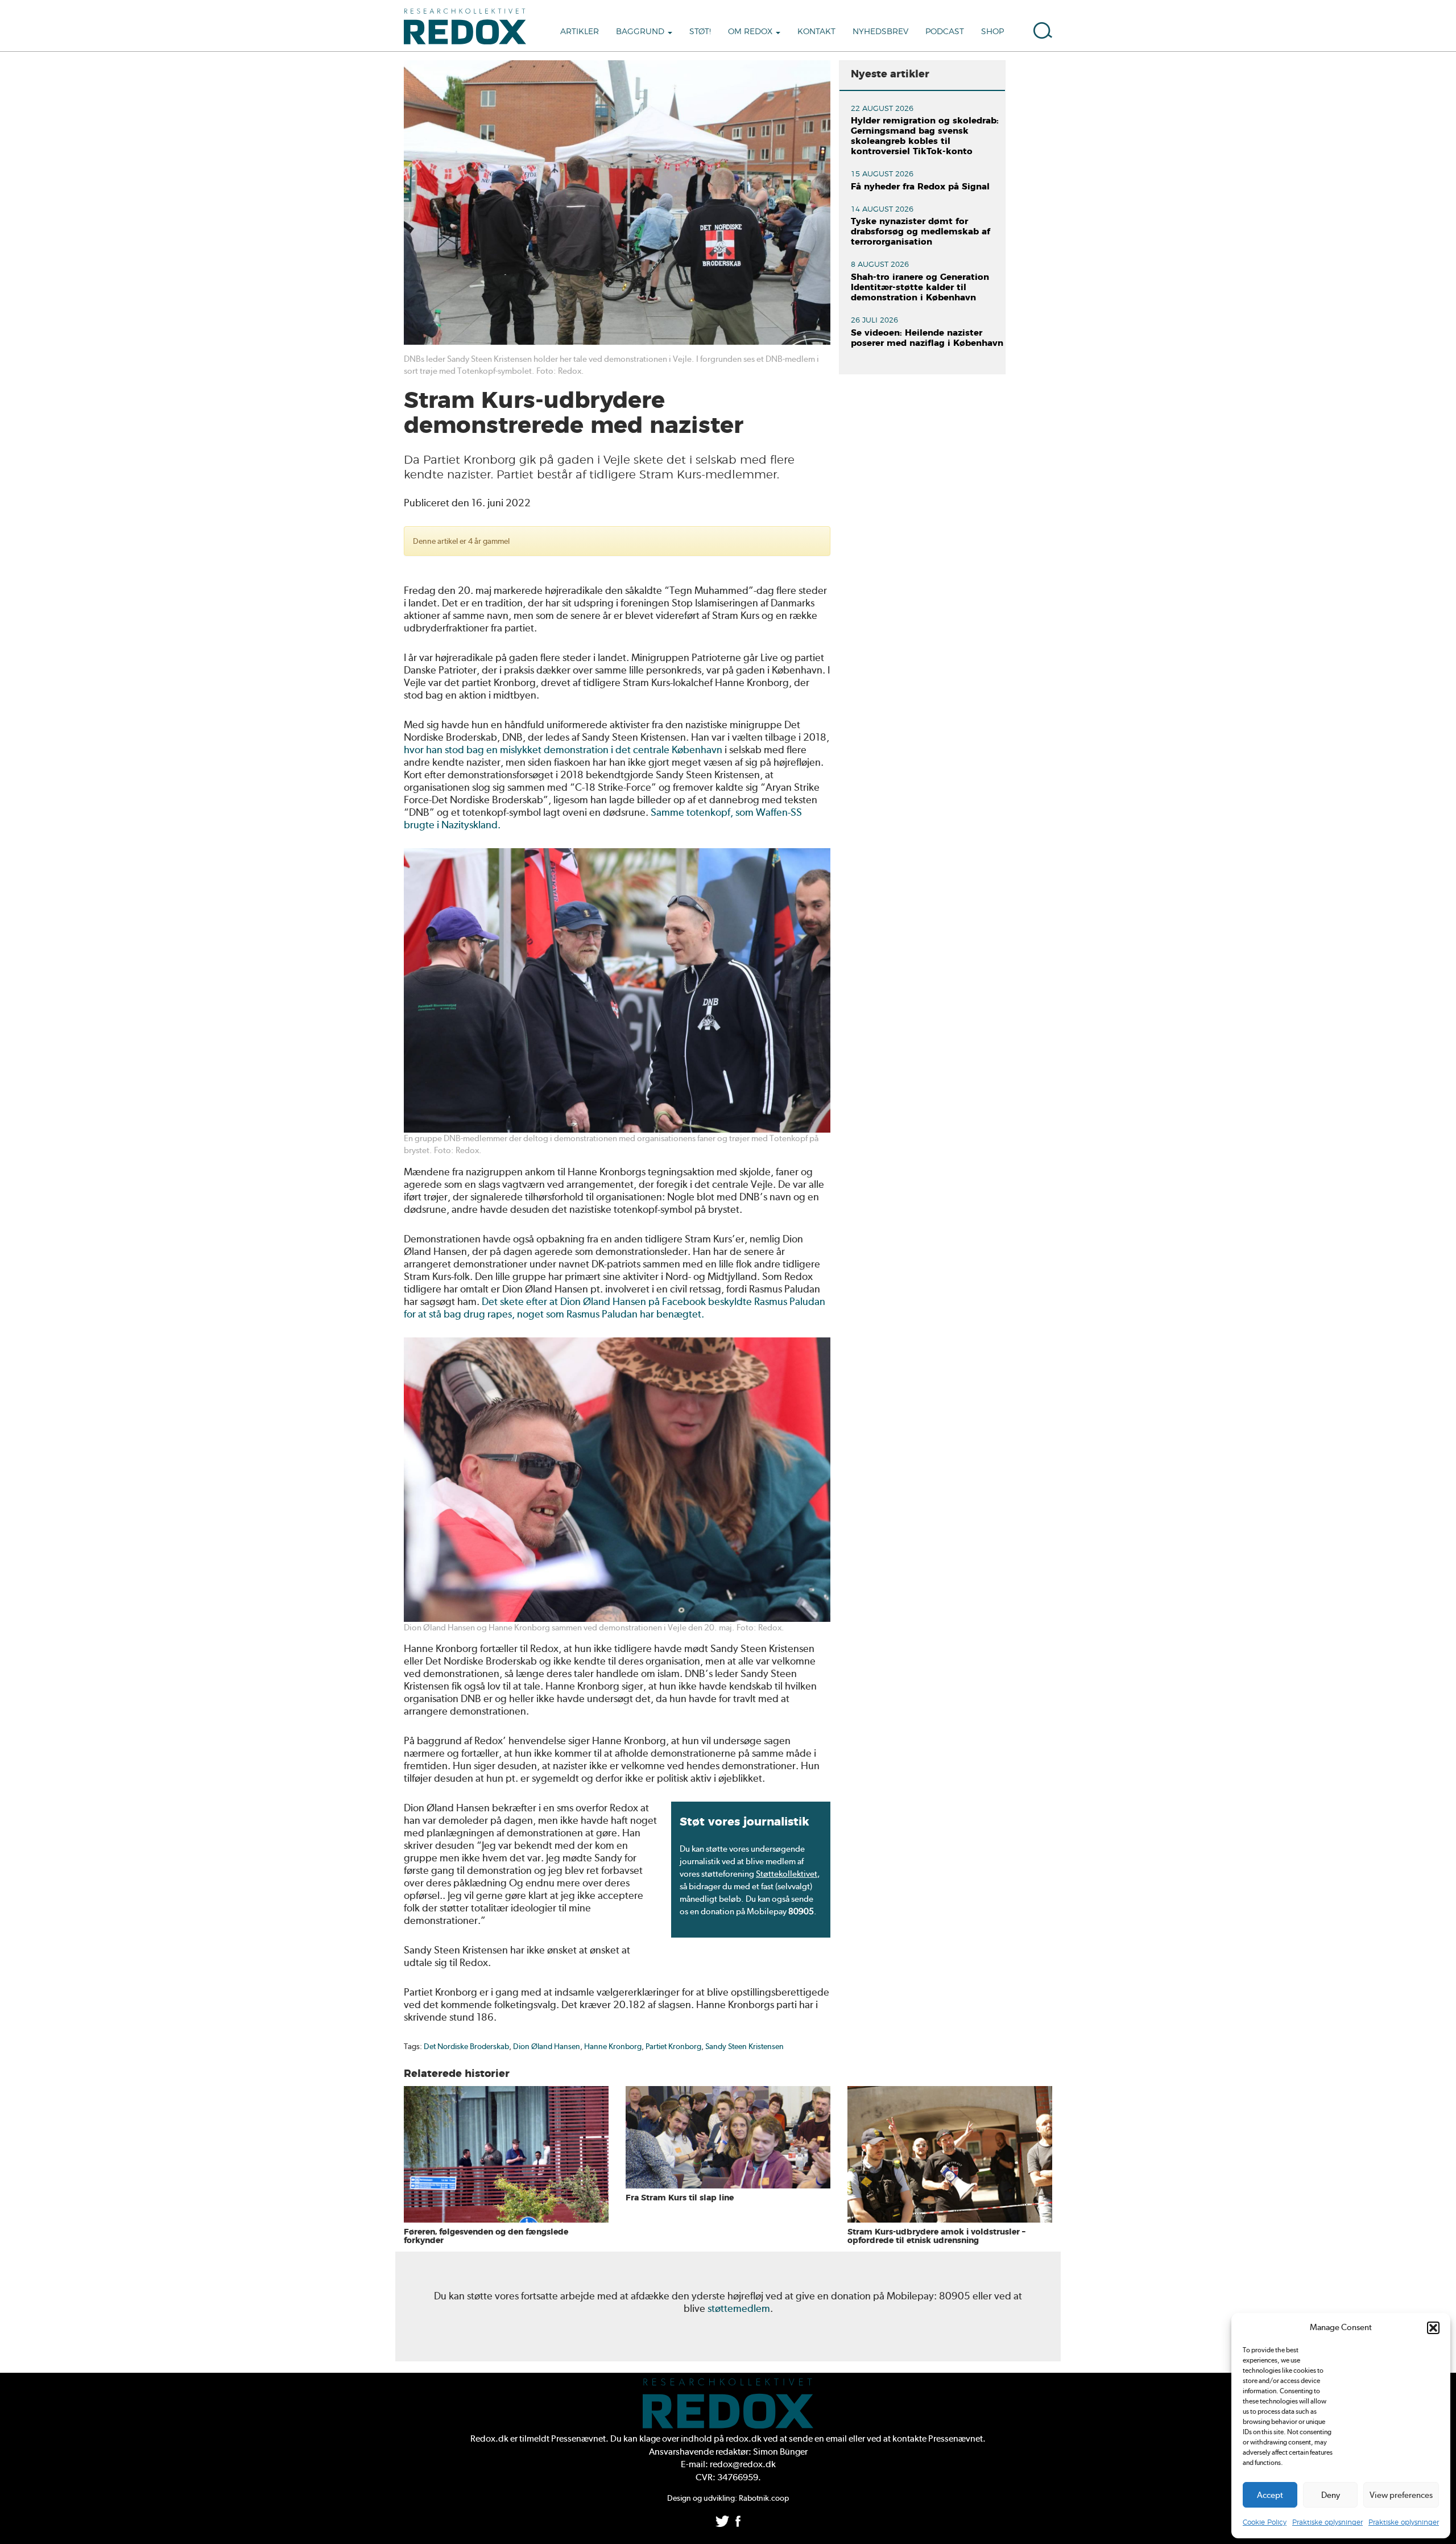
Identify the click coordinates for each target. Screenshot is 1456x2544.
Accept (1270, 2495)
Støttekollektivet (787, 1874)
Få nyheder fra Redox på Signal (920, 187)
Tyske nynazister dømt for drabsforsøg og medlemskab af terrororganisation (921, 232)
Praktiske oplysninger (1327, 2522)
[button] (1433, 2328)
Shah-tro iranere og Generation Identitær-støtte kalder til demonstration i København (920, 288)
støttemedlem (739, 2308)
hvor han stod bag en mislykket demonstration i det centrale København (563, 749)
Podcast (945, 32)
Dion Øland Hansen (547, 2046)
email (836, 2438)
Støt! (700, 32)
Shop (992, 32)
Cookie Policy (1265, 2522)
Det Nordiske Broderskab (466, 2046)
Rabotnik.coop (764, 2498)
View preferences (1401, 2495)
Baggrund (641, 32)
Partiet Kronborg (673, 2046)
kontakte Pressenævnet (938, 2438)
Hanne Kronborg (613, 2046)
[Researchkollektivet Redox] (469, 26)
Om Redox (751, 32)
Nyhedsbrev (880, 32)
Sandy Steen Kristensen (744, 2046)
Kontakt (816, 32)
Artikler (580, 32)
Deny (1331, 2495)
